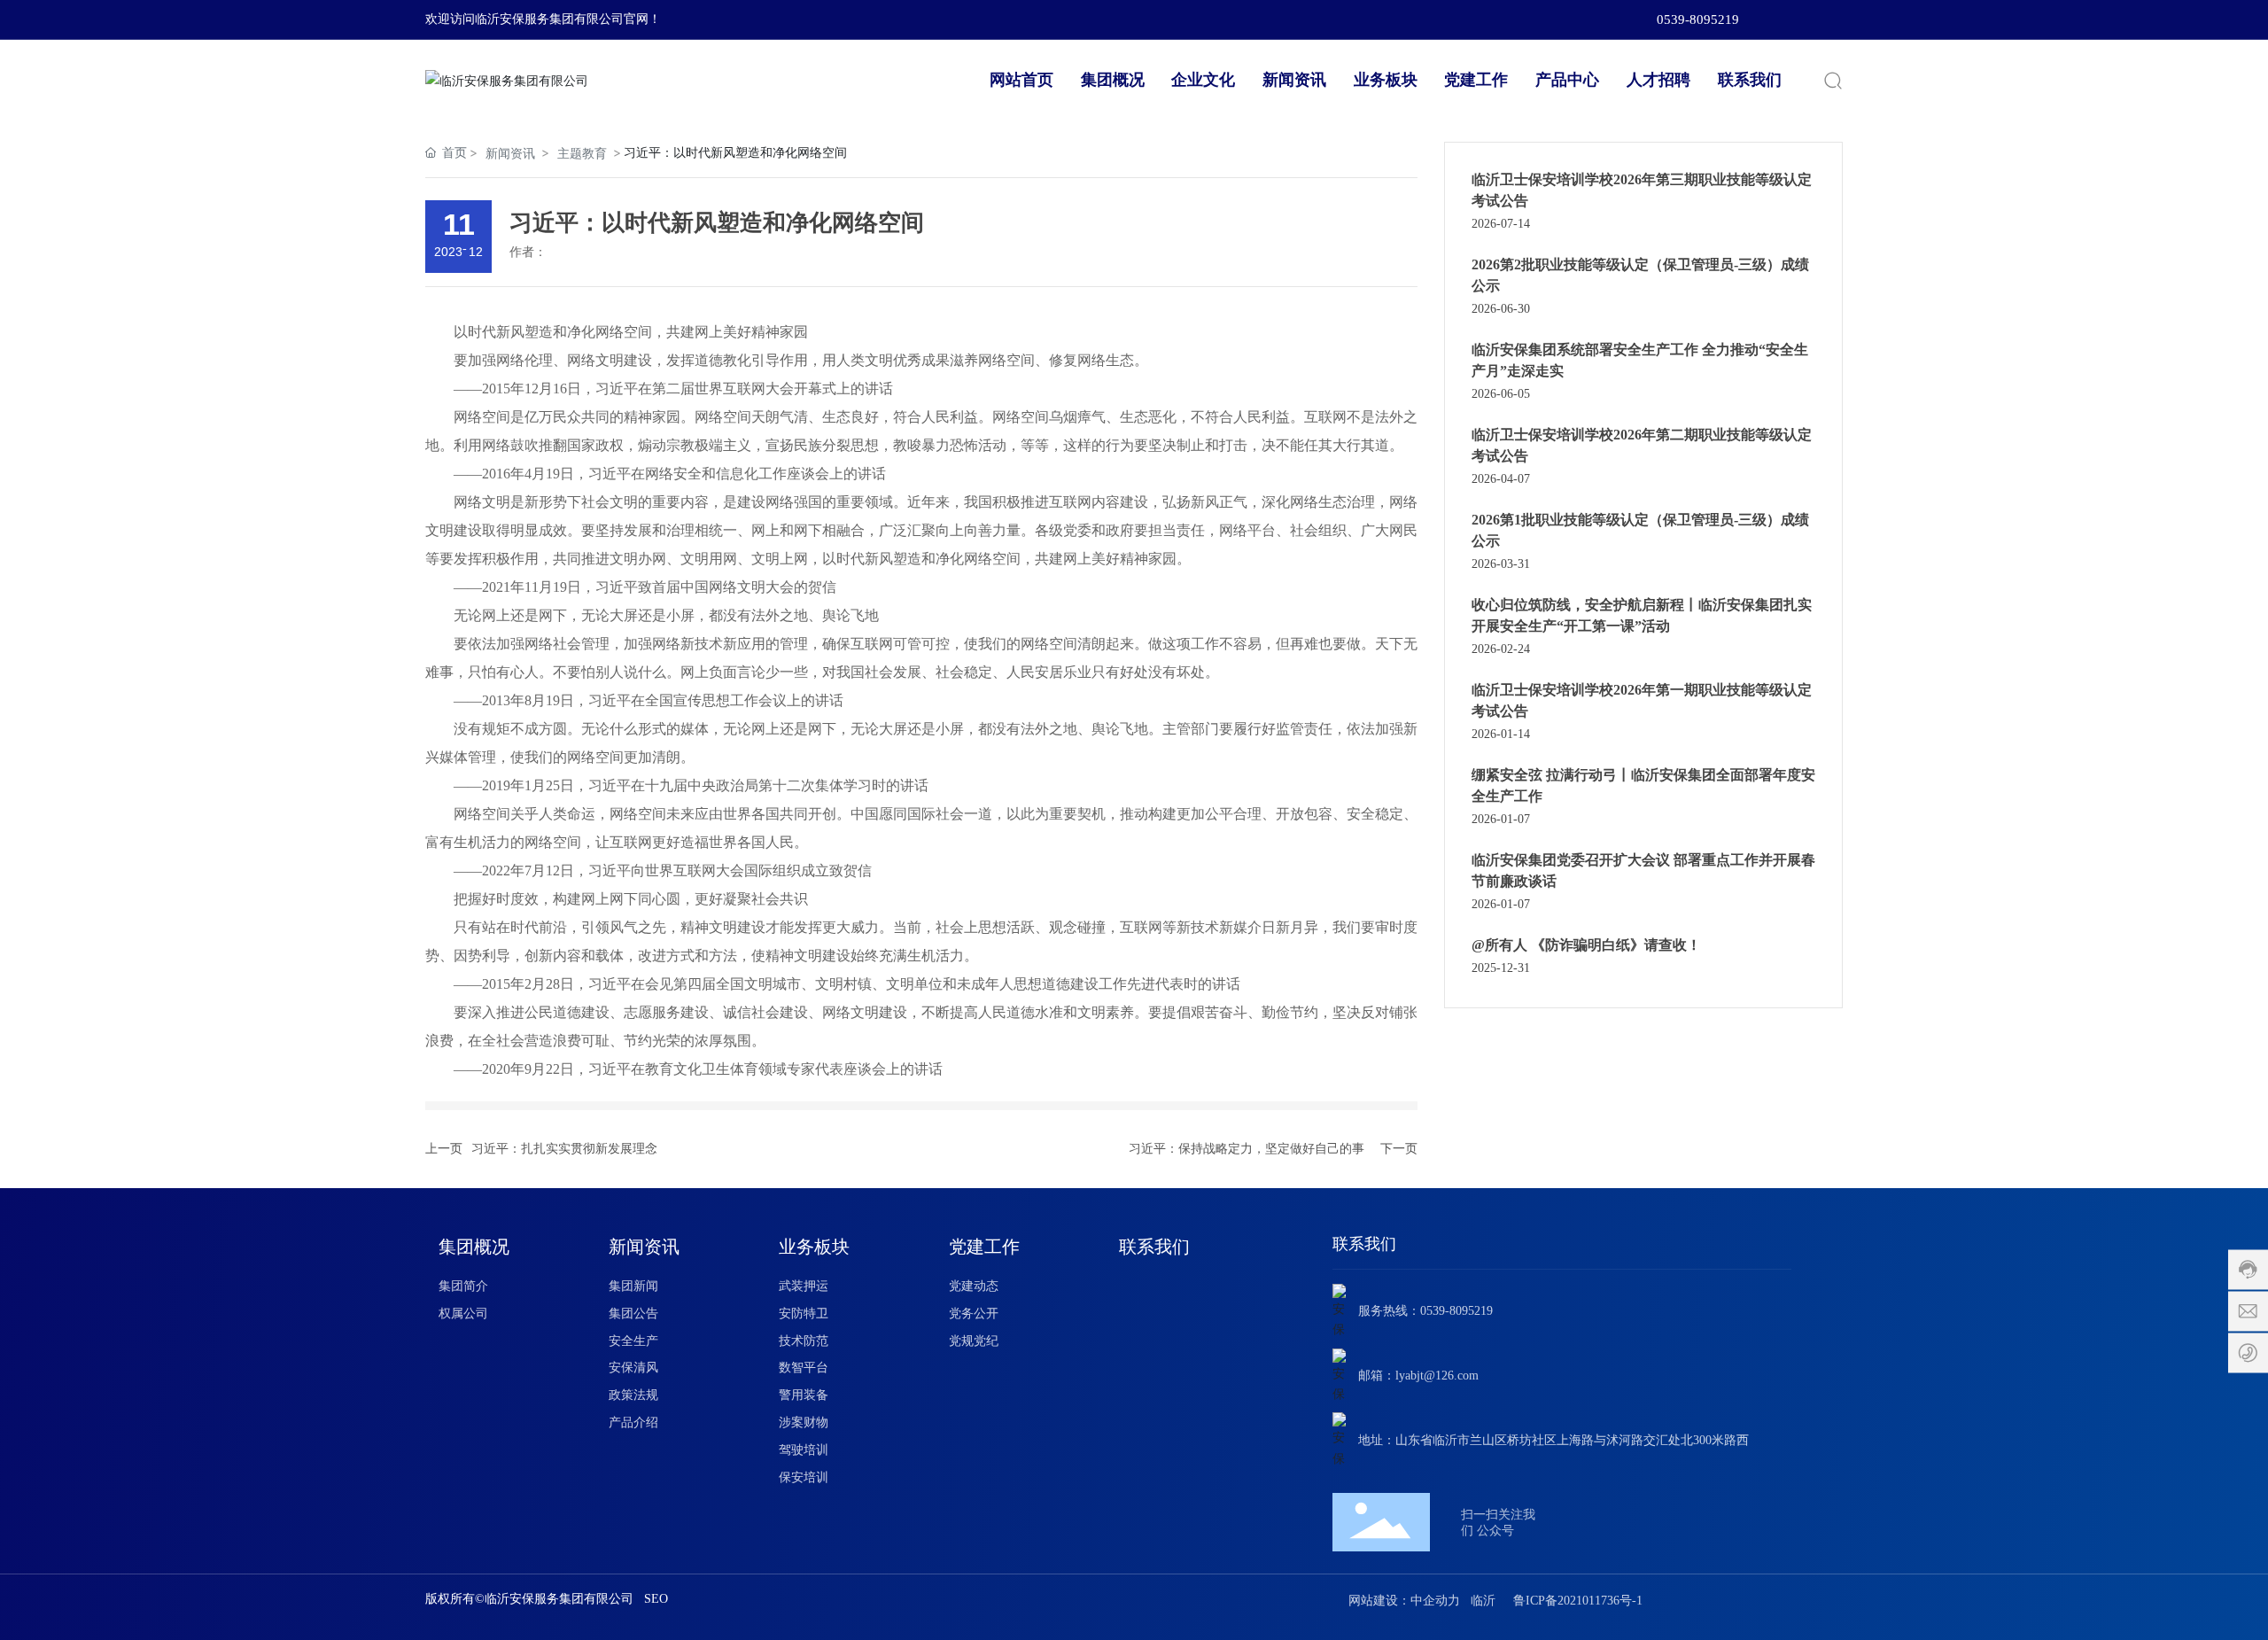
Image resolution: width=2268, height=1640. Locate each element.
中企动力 (1435, 1601)
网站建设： (1379, 1601)
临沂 (1483, 1601)
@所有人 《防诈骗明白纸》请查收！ (1586, 945)
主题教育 (582, 153)
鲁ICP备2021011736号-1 (1578, 1601)
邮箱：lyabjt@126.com (1418, 1376)
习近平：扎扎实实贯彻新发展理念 (564, 1149)
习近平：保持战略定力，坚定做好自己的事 (1247, 1149)
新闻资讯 (510, 153)
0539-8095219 (1698, 19)
